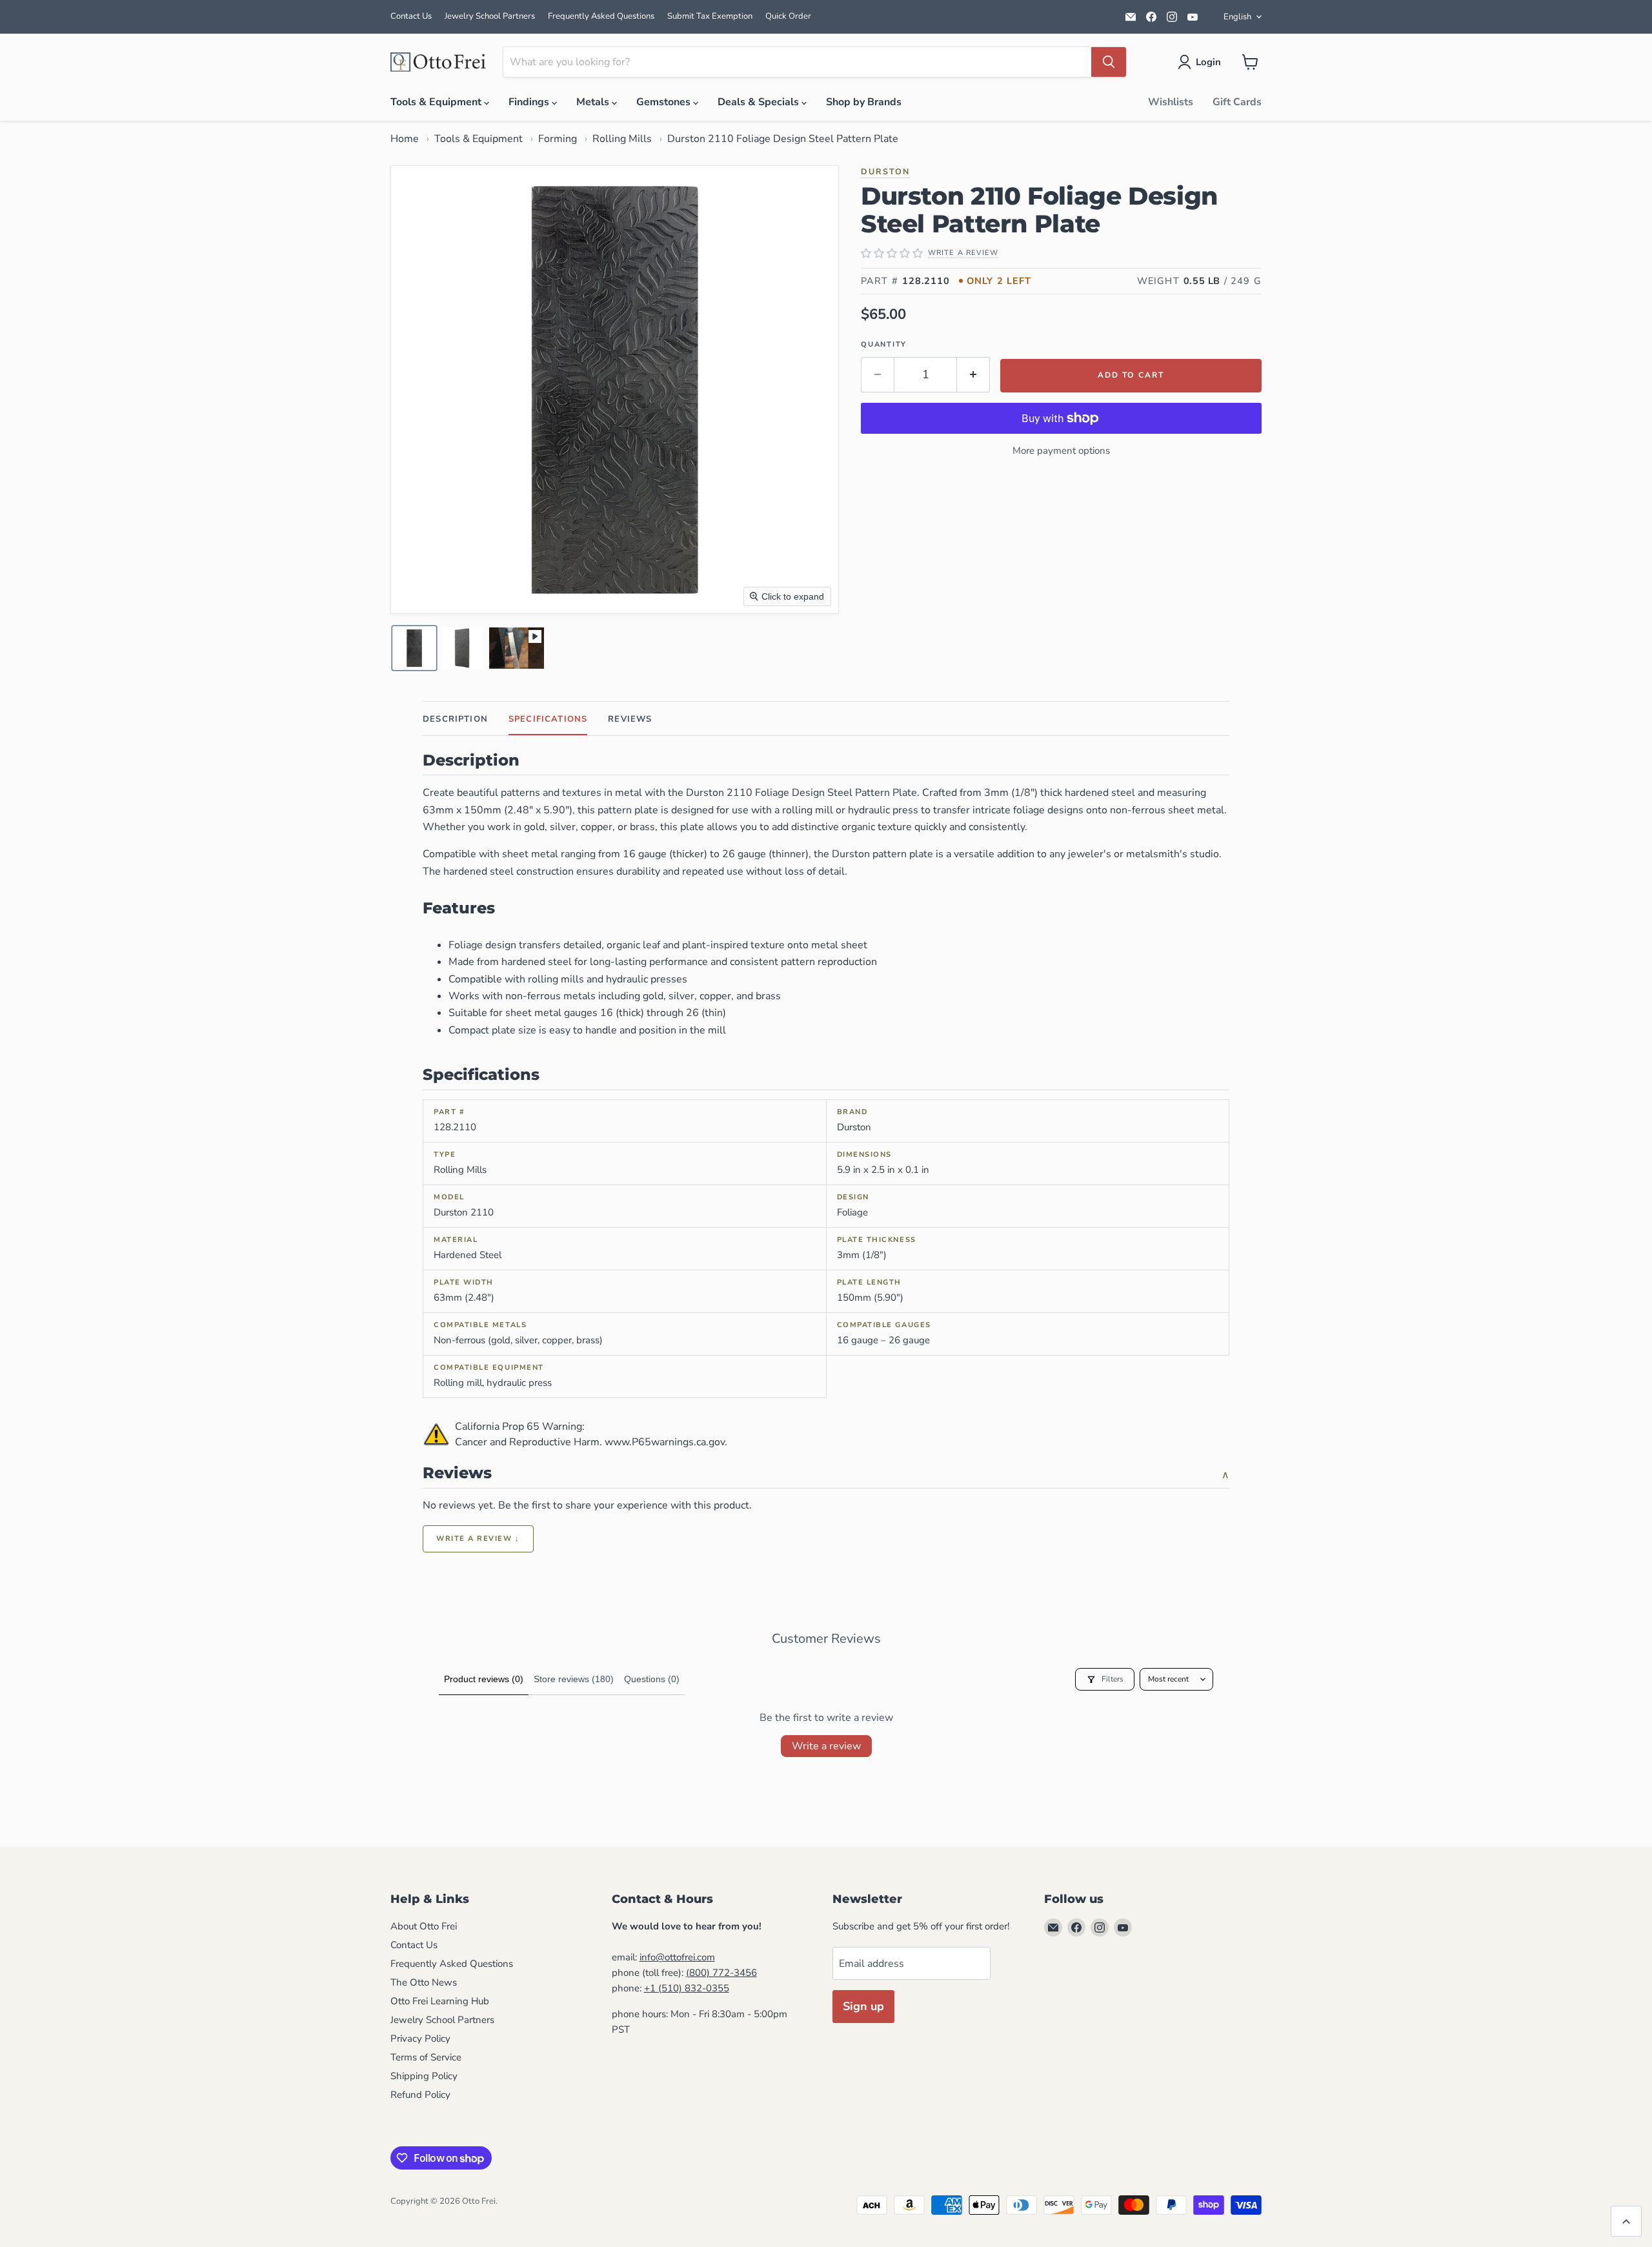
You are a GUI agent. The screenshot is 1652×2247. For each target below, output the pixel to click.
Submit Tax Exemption (710, 16)
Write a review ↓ (478, 1539)
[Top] (1626, 2221)
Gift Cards (1237, 102)
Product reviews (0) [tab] (484, 1679)
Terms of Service (426, 2057)
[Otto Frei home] (439, 62)
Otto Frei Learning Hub (440, 2001)
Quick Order (788, 16)
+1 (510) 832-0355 (687, 1988)
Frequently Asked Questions (601, 16)
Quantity (884, 344)
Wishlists (1171, 102)
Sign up (863, 2006)
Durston (885, 171)
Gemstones (665, 102)
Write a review (826, 1746)
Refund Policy (420, 2095)
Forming (558, 139)
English (1237, 17)
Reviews (630, 719)
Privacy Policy (420, 2039)
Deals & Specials (760, 102)
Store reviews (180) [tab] (574, 1679)
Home (405, 139)
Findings (530, 102)
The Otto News (424, 1982)
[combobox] (797, 62)
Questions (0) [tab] (652, 1679)
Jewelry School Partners (490, 16)
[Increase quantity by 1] (973, 375)
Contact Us (411, 16)
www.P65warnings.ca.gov (665, 1442)
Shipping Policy (424, 2076)
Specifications (548, 719)
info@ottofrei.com (677, 1957)
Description (455, 719)
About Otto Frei (424, 1926)
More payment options (1061, 451)
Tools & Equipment (437, 102)
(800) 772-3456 (721, 1973)
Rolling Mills (622, 139)
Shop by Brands (864, 102)
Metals (594, 102)
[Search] (1109, 62)
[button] (1202, 62)
